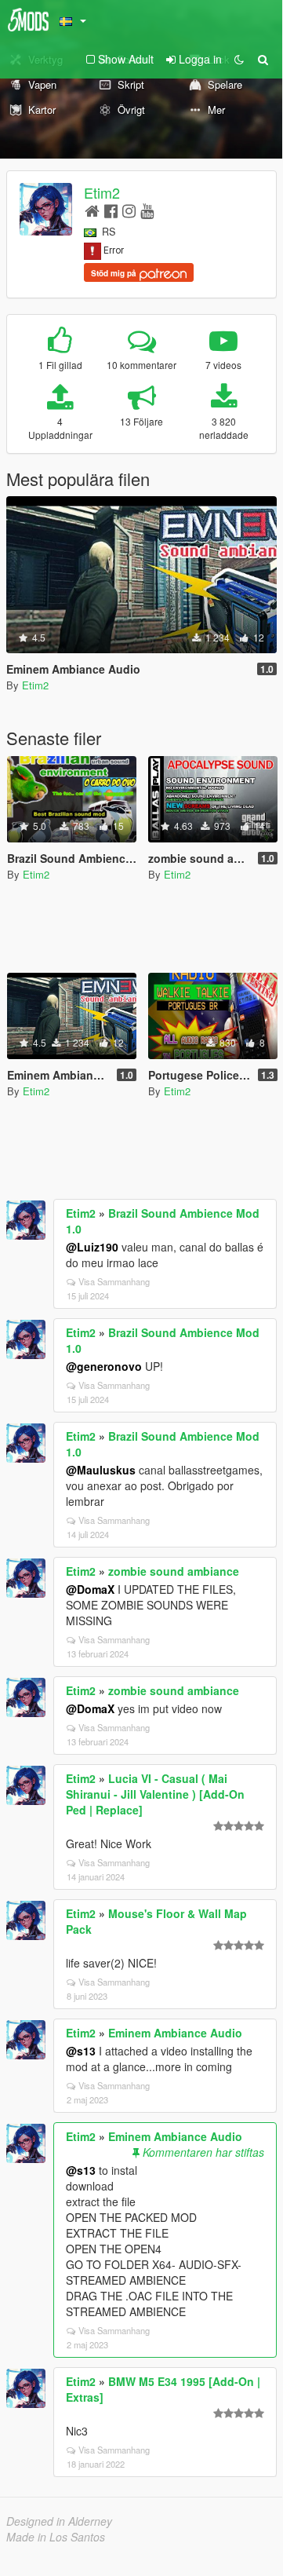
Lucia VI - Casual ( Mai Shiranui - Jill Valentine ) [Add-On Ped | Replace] (155, 1794)
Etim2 (102, 192)
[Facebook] (111, 210)
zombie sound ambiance (174, 1571)
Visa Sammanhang (114, 1281)
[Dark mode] (239, 59)
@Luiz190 (92, 1247)
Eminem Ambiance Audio (175, 2033)
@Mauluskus (101, 1470)
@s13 (81, 2051)
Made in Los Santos (56, 2537)
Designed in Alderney (59, 2521)
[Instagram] (129, 210)
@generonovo (104, 1366)
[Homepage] (92, 210)
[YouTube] (147, 210)
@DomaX (90, 1589)
